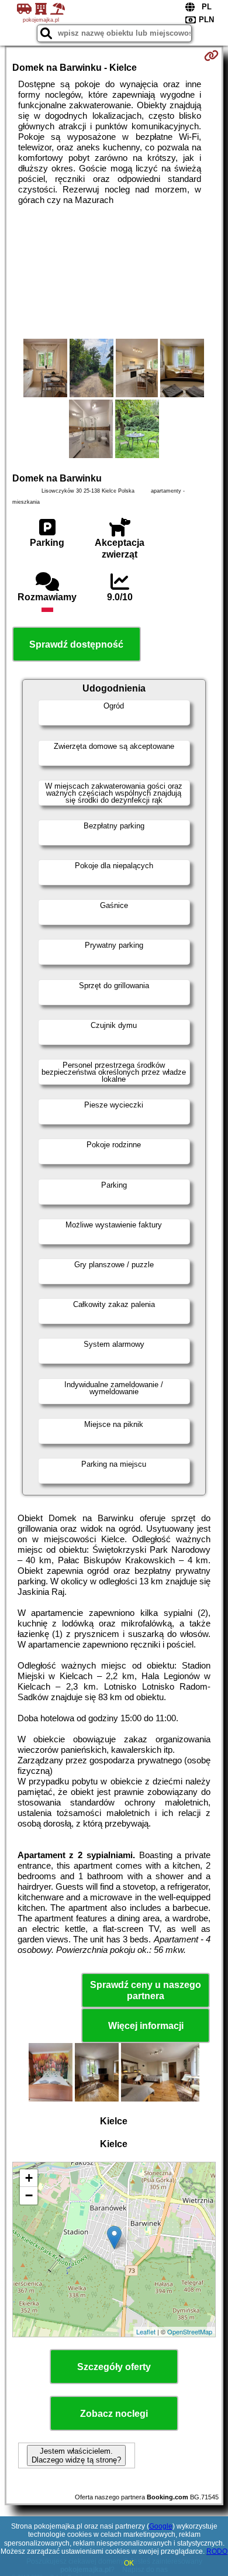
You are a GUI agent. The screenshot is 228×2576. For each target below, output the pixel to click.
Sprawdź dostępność (76, 644)
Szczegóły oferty (114, 2367)
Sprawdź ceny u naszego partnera (146, 1990)
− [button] (29, 2195)
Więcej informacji (146, 2026)
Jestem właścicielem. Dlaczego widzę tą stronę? (76, 2455)
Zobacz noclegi (114, 2414)
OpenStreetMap (190, 2331)
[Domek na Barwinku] (45, 369)
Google (161, 2526)
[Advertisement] (114, 272)
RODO (217, 2551)
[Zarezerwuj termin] (211, 56)
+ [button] (29, 2178)
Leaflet (146, 2331)
